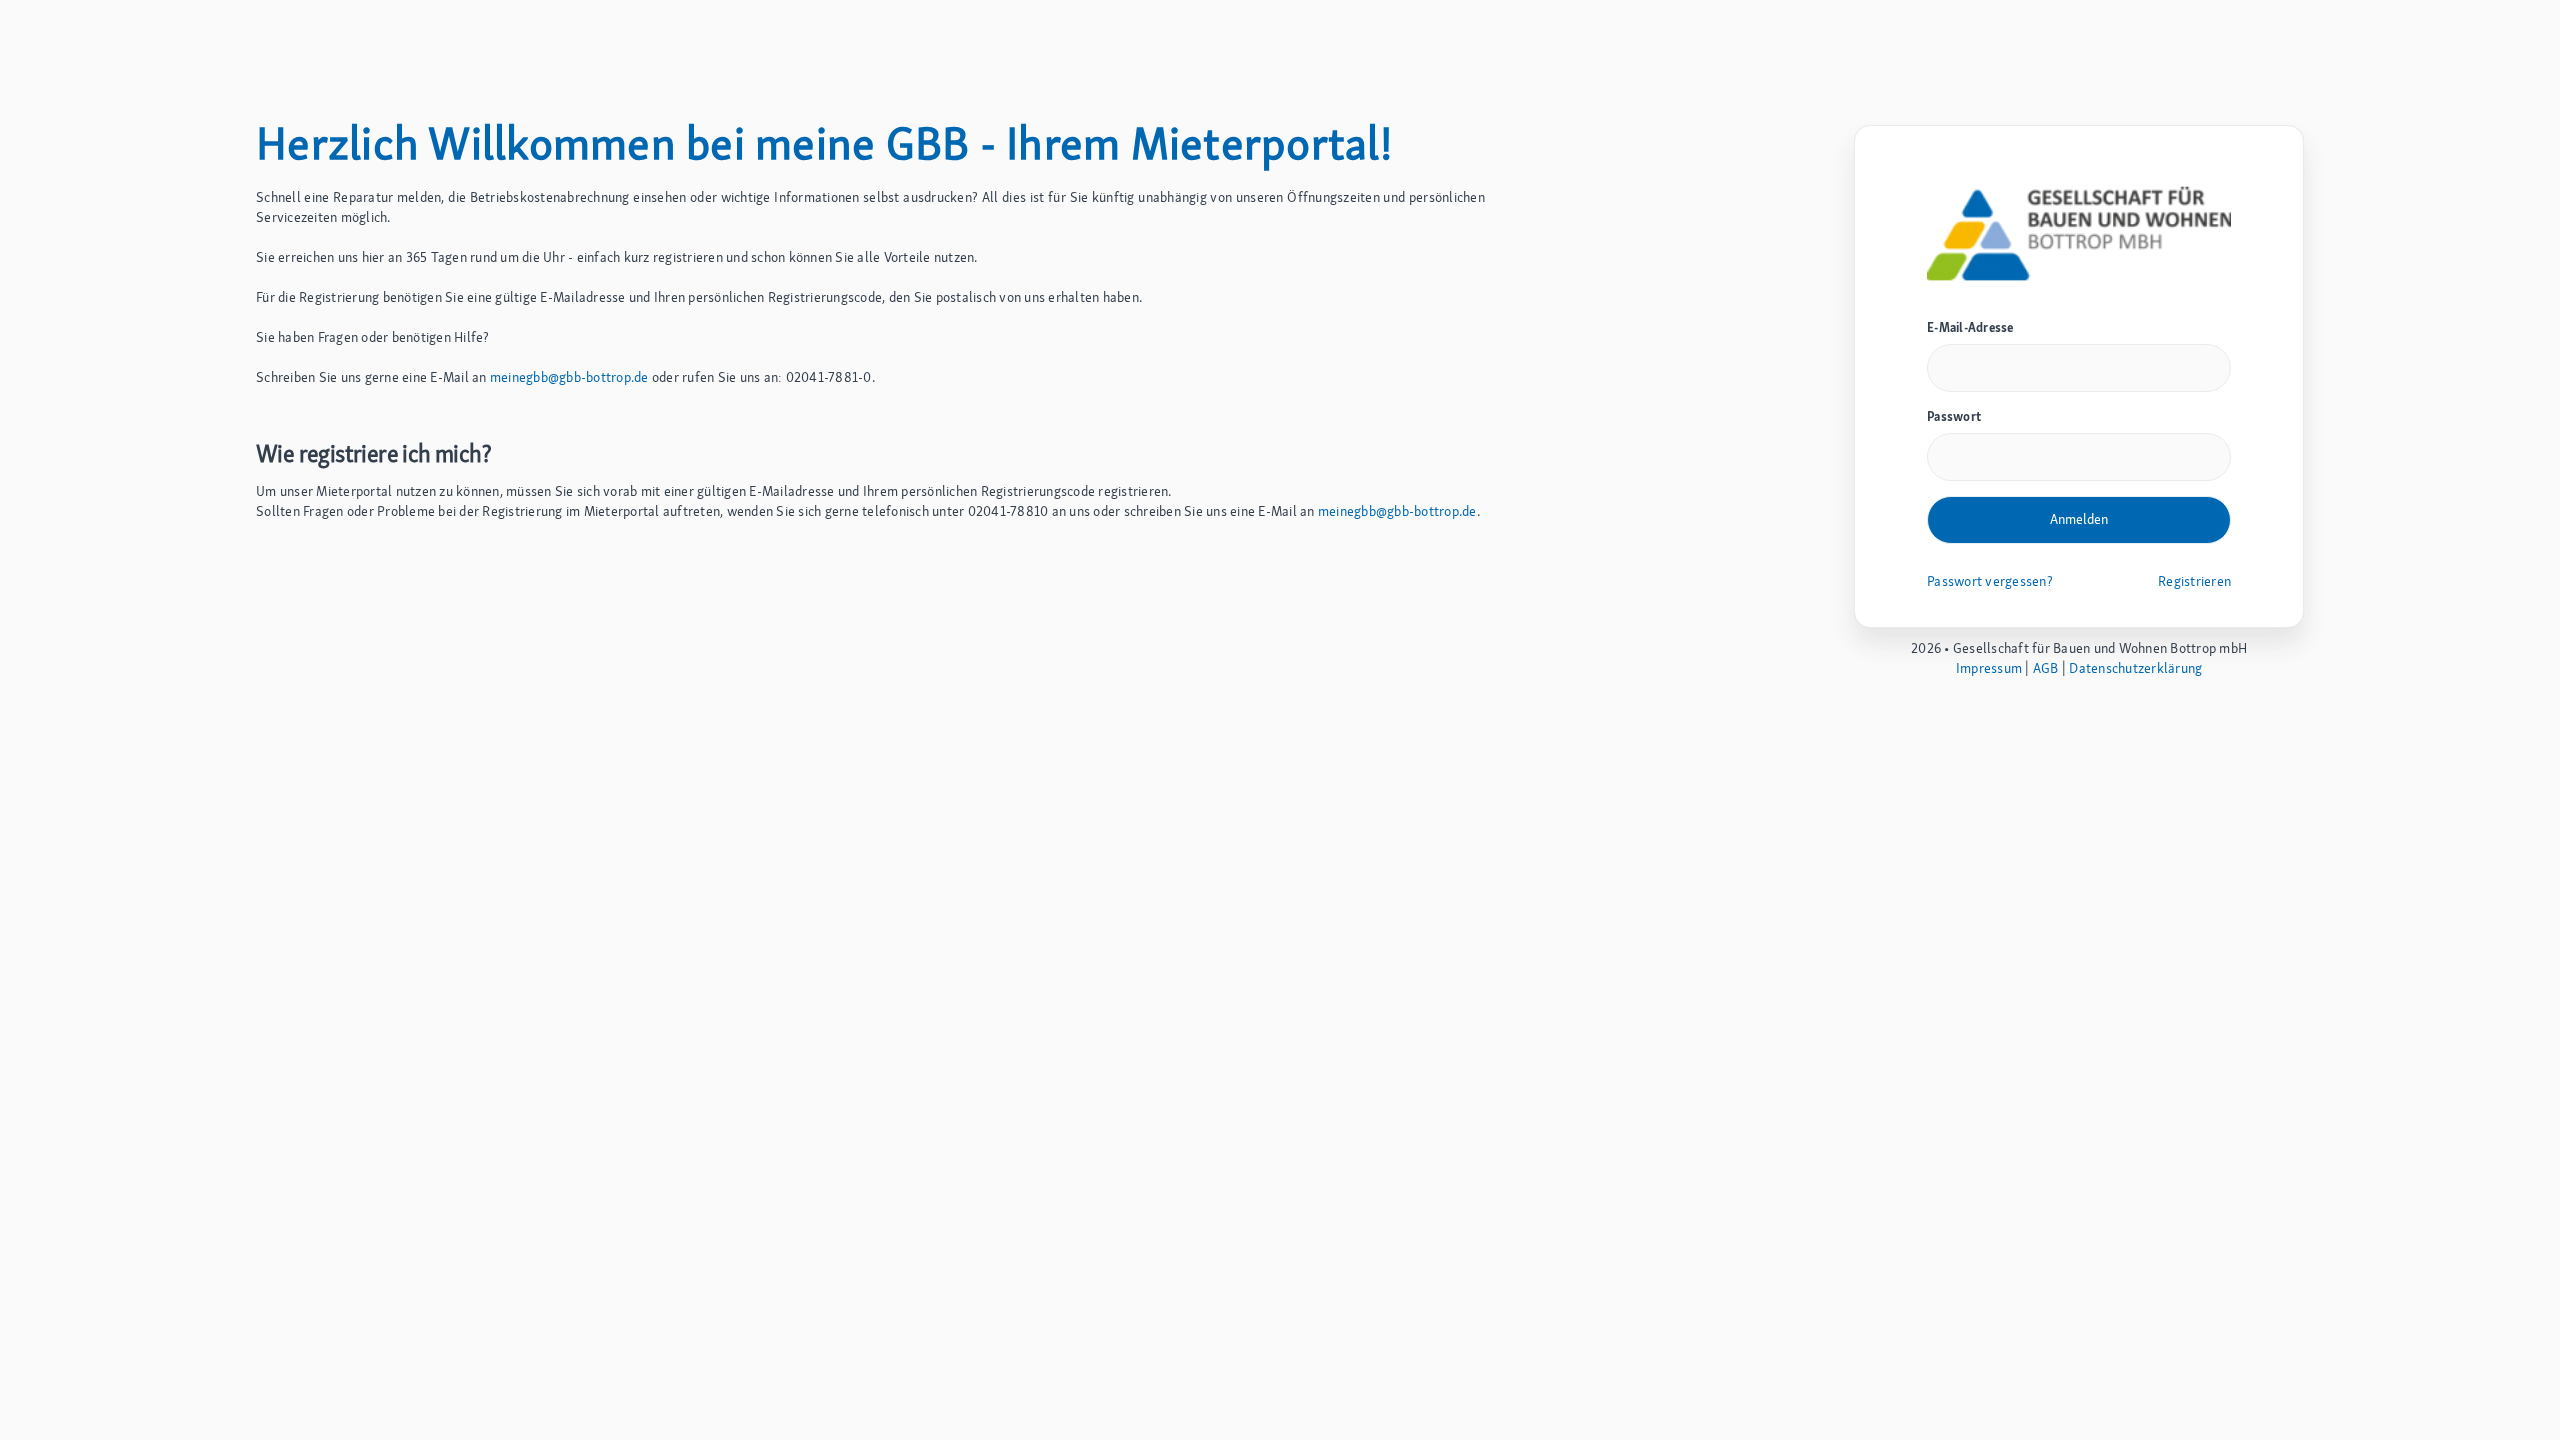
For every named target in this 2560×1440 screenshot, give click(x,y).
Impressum (1989, 668)
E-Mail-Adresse (1970, 327)
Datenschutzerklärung (2135, 668)
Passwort (1954, 416)
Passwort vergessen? (1990, 581)
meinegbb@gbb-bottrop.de (569, 377)
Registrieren (2194, 581)
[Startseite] (2079, 232)
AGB (2046, 668)
